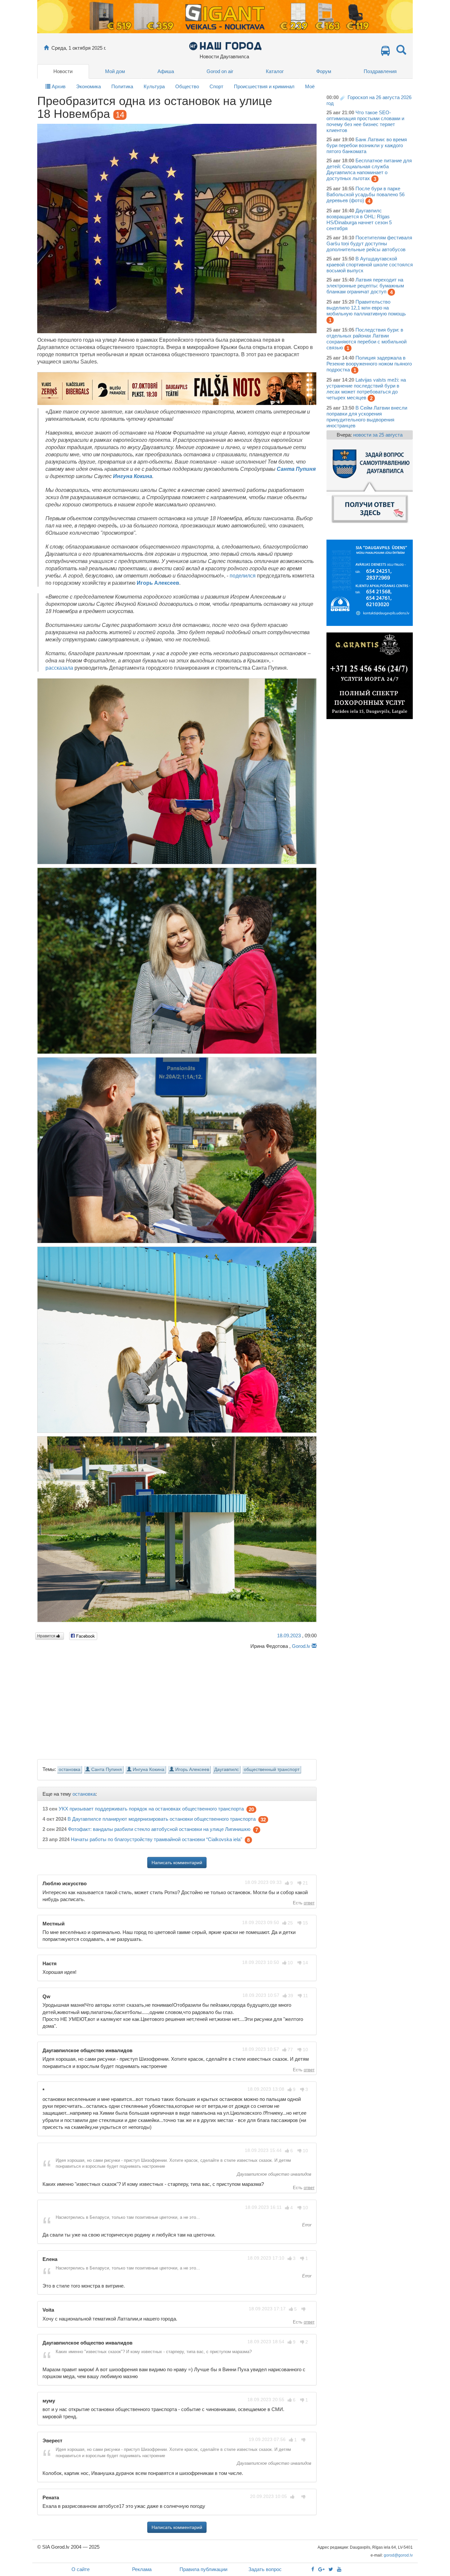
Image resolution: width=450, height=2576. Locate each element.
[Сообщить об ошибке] (314, 1646)
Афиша (166, 71)
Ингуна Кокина (133, 476)
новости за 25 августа (378, 435)
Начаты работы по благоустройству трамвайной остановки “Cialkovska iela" (156, 1840)
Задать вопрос (265, 2569)
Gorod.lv (301, 1646)
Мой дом (115, 71)
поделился (243, 576)
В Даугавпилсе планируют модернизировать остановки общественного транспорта (162, 1819)
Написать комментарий (177, 1863)
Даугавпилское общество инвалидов (273, 2174)
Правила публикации (203, 2569)
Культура (154, 86)
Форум (324, 71)
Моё (310, 86)
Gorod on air (220, 71)
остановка (70, 1770)
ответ (309, 1903)
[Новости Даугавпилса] (225, 46)
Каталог (275, 71)
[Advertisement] (177, 1702)
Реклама (142, 2569)
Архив (58, 86)
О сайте (81, 2569)
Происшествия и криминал (264, 86)
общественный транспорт (272, 1770)
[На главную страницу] (46, 48)
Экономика (88, 86)
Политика (122, 86)
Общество (187, 86)
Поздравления (380, 71)
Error (306, 2225)
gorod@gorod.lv (398, 2555)
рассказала (59, 668)
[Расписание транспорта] (385, 53)
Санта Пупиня (296, 469)
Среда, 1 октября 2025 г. (79, 48)
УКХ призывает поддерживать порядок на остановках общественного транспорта (151, 1809)
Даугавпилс (226, 1770)
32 (263, 1820)
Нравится (47, 1636)
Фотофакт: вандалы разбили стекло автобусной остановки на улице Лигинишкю (159, 1829)
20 (251, 1809)
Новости (63, 71)
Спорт (216, 86)
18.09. (289, 1636)
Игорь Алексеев (158, 583)
